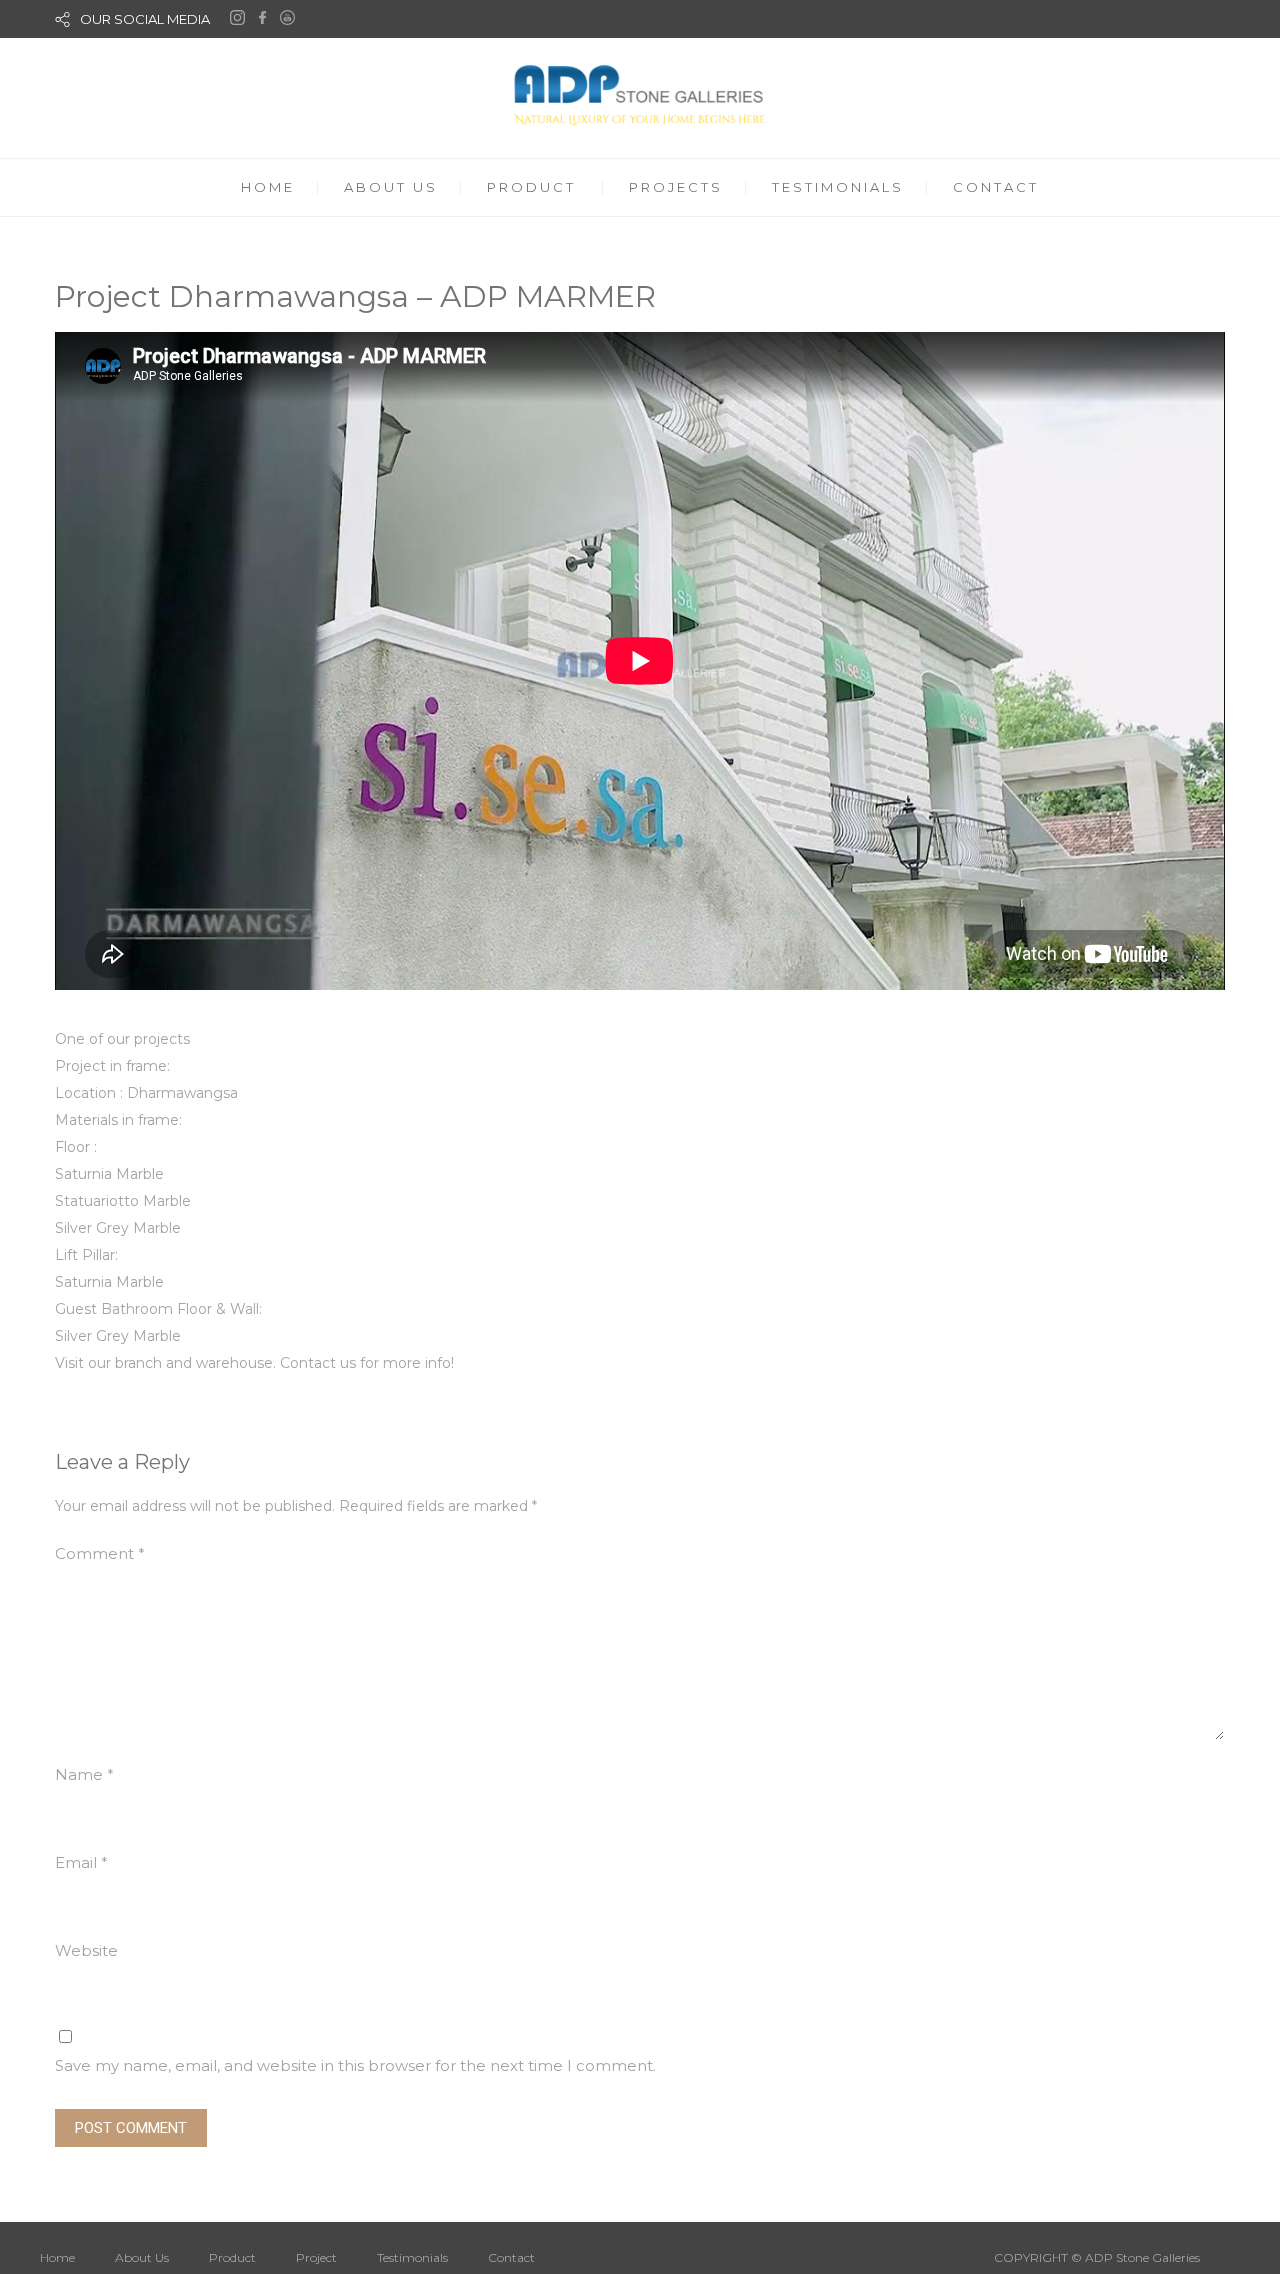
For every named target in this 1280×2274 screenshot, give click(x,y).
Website (86, 1950)
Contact (511, 2257)
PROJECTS (676, 187)
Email (81, 1862)
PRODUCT (531, 187)
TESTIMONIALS (838, 187)
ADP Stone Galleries (1142, 2257)
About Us (142, 2257)
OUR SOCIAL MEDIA (145, 19)
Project (316, 2257)
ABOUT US (391, 187)
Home (57, 2257)
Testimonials (412, 2257)
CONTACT (996, 187)
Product (232, 2257)
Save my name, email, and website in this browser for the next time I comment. (355, 2065)
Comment (100, 1553)
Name (84, 1774)
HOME (268, 187)
